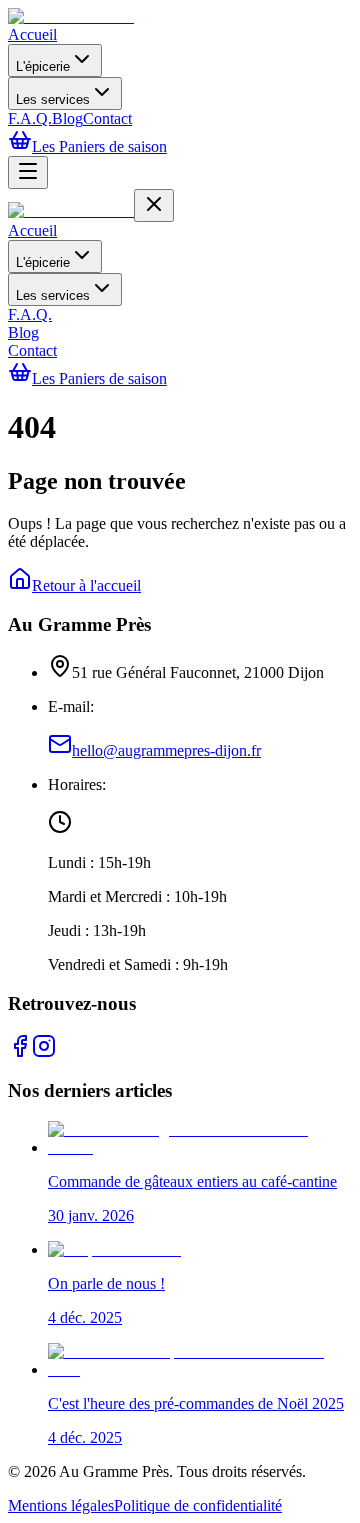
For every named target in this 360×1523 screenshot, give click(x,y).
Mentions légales (61, 1505)
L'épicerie (43, 66)
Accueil (32, 34)
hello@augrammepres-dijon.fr (166, 750)
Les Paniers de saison (99, 146)
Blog (67, 118)
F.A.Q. (30, 118)
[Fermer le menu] (154, 205)
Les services (53, 99)
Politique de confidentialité (198, 1505)
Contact (107, 118)
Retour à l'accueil (86, 585)
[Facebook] (20, 1052)
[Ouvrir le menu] (28, 172)
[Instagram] (44, 1052)
